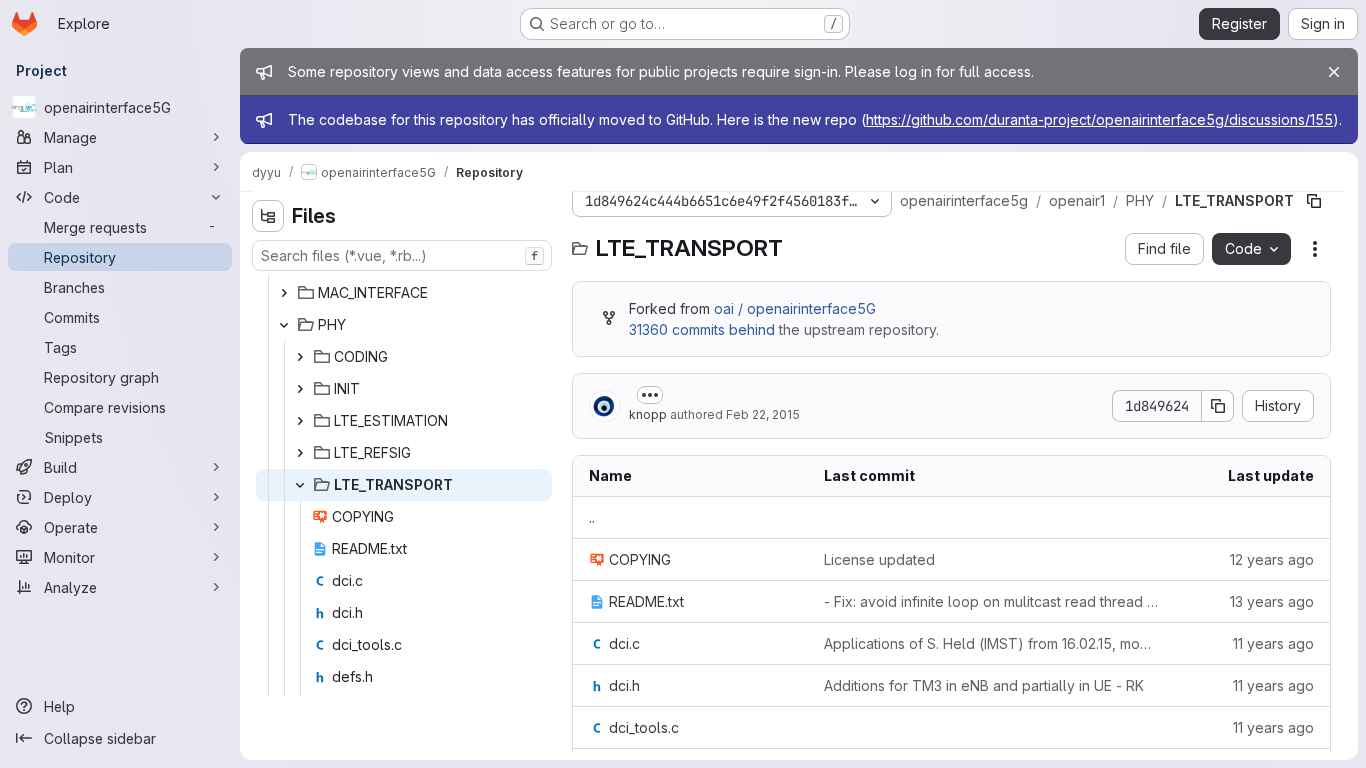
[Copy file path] (1314, 201)
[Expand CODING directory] (300, 357)
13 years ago (1272, 601)
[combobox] (402, 255)
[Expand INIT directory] (300, 389)
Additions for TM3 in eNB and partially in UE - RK (984, 685)
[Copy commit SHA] (1218, 406)
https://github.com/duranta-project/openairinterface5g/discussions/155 (1099, 119)
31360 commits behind (702, 329)
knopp (648, 414)
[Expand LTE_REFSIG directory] (300, 453)
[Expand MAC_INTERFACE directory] (284, 293)
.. (592, 517)
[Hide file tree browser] (268, 216)
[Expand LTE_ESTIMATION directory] (300, 421)
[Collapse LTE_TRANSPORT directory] (300, 485)
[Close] (1334, 72)
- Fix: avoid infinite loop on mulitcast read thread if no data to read (991, 601)
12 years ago (1272, 559)
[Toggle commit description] (650, 395)
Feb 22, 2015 (763, 414)
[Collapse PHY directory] (284, 325)
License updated (879, 559)
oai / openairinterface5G (795, 308)
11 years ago (1273, 643)
